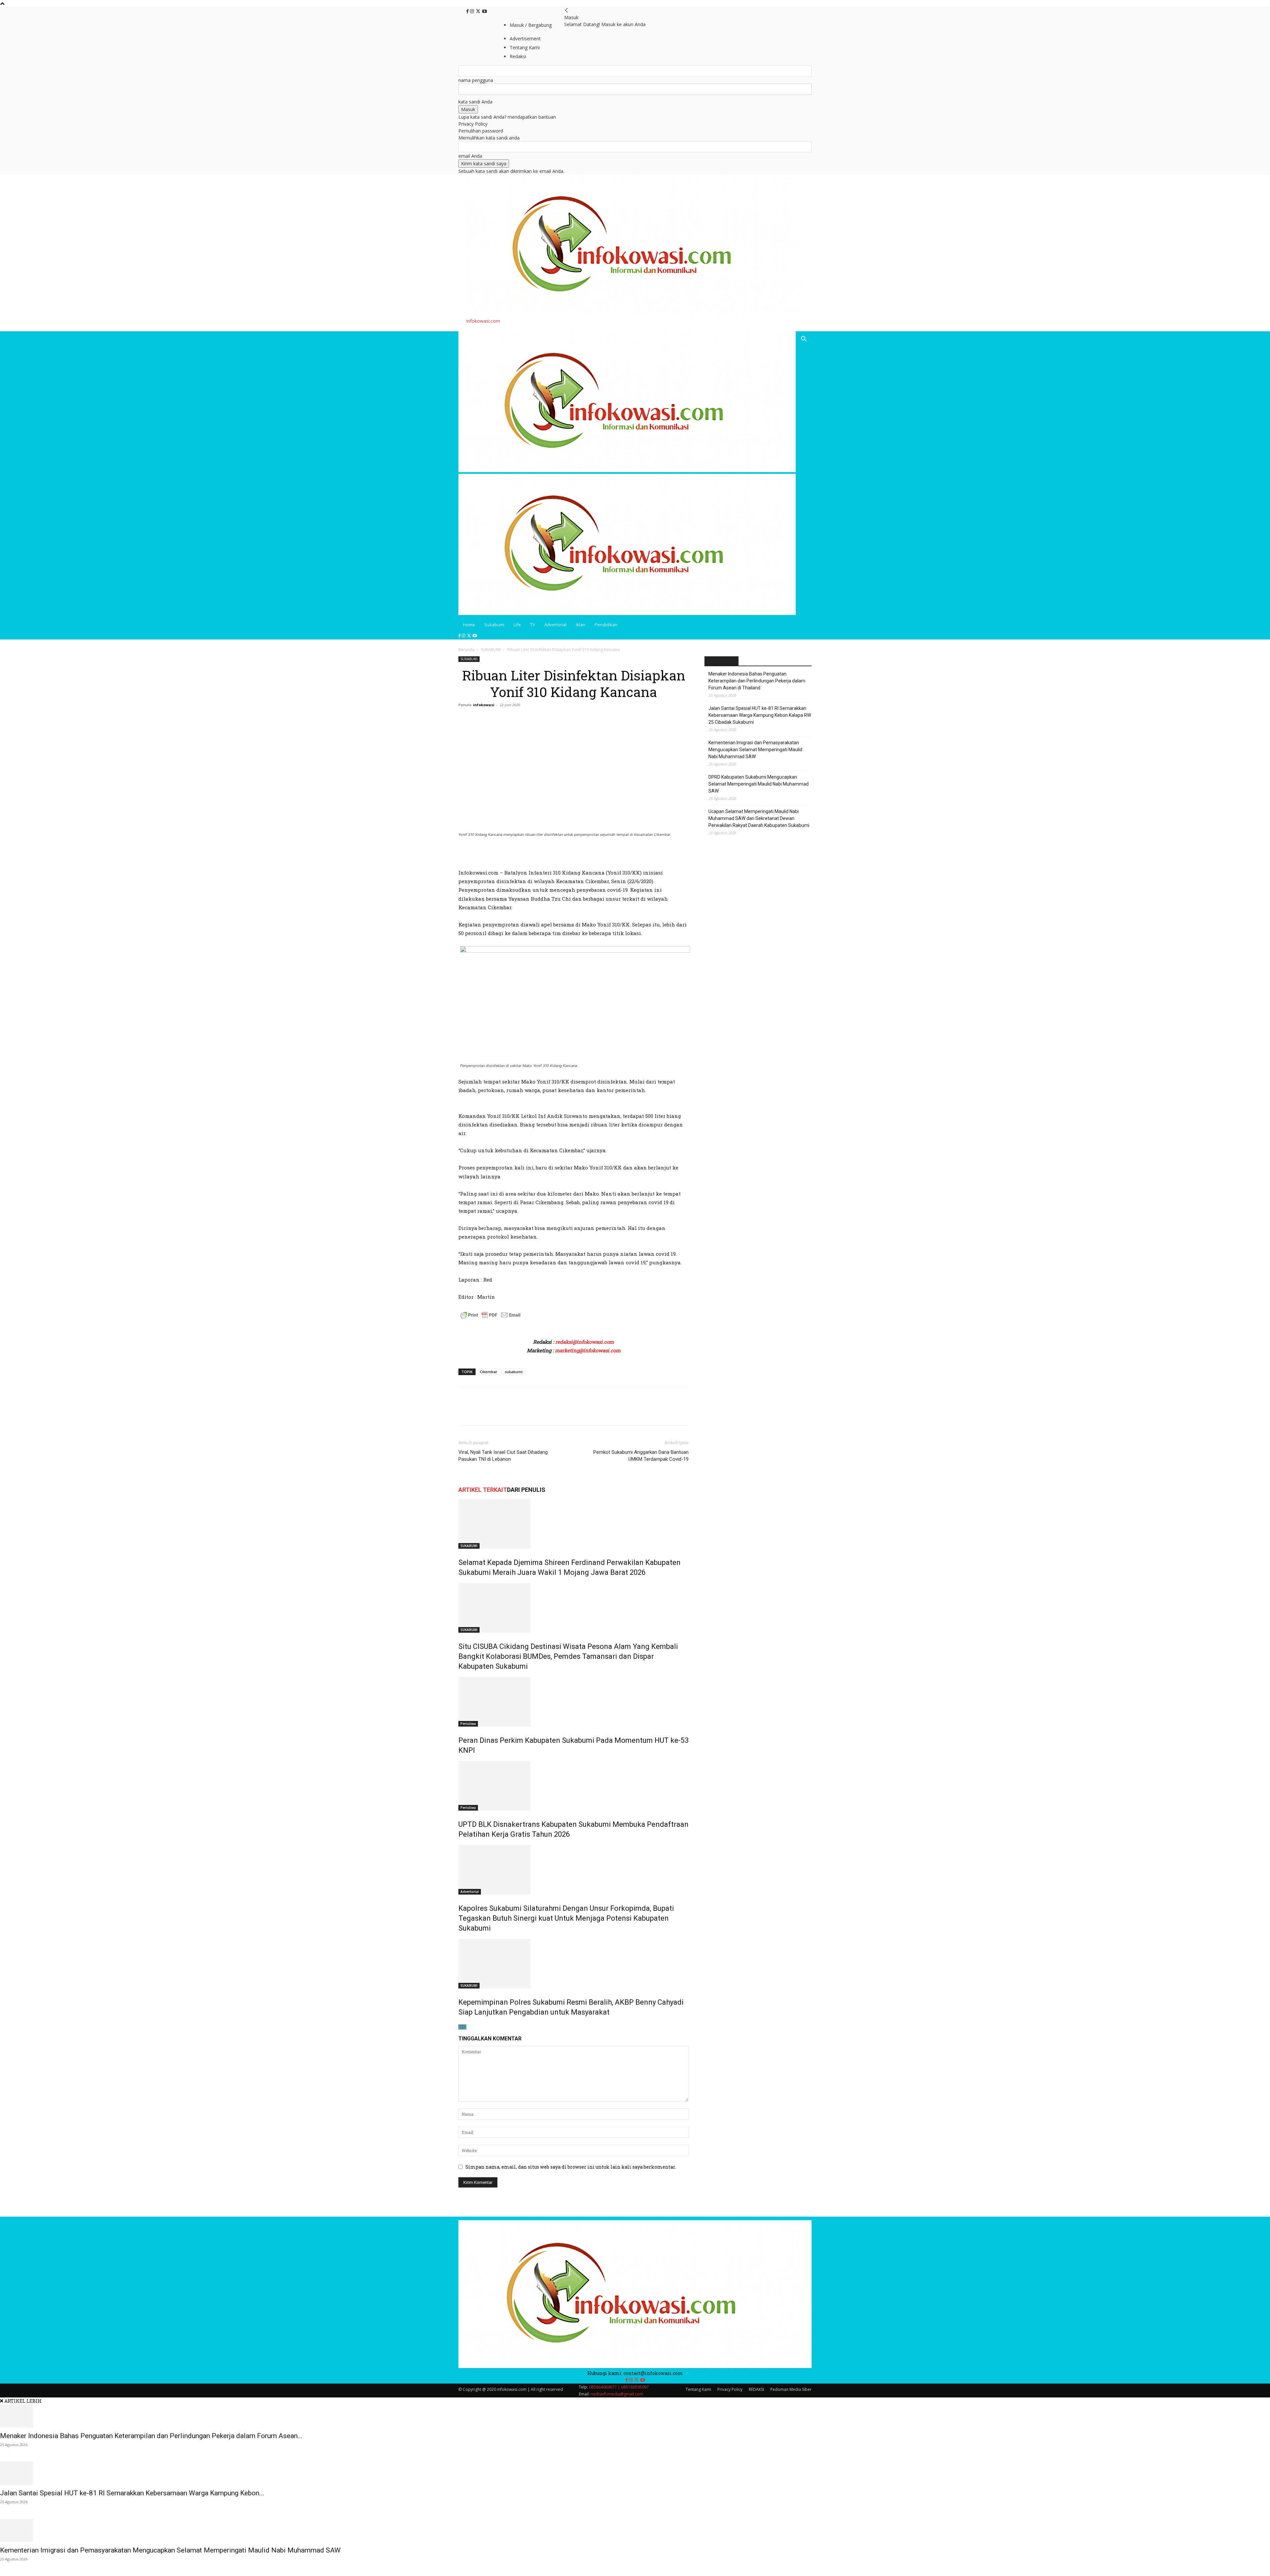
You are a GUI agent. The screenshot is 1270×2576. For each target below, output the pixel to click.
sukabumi (514, 1372)
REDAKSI (756, 2389)
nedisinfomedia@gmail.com (617, 2394)
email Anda (470, 156)
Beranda (466, 650)
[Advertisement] (536, 856)
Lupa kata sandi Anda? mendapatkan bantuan (507, 117)
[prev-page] (460, 2027)
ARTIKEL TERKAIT (483, 1490)
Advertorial (555, 625)
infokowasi (484, 705)
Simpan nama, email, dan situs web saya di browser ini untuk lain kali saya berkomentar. (571, 2167)
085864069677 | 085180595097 (619, 2387)
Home (469, 625)
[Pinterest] (495, 1412)
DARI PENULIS (526, 1490)
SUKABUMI (491, 650)
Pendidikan (606, 625)
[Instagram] (473, 11)
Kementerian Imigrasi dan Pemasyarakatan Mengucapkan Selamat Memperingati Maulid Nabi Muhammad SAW (755, 750)
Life (517, 625)
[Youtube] (485, 11)
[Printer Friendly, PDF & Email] (490, 1318)
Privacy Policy (473, 124)
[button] (804, 340)
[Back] (567, 10)
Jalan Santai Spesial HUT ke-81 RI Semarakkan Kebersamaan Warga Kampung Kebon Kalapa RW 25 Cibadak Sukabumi (760, 715)
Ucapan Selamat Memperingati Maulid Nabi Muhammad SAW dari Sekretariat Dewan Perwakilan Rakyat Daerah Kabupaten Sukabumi (759, 818)
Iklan (581, 625)
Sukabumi (494, 625)
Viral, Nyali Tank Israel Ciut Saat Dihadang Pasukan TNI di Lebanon (503, 1456)
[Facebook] (468, 11)
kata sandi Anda (475, 102)
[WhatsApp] (511, 1412)
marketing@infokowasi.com (588, 1350)
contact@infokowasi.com (653, 2373)
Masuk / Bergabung (531, 25)
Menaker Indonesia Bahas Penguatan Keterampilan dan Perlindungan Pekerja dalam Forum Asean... (151, 2436)
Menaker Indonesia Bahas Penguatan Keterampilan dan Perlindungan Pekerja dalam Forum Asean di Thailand (757, 681)
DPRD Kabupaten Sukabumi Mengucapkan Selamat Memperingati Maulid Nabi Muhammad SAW (759, 784)
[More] (526, 1412)
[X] (479, 11)
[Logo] (627, 470)
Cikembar (489, 1372)
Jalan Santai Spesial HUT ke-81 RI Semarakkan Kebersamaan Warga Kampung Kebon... (132, 2493)
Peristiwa (468, 1724)
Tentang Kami (698, 2389)
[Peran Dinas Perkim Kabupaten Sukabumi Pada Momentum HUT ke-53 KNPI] (573, 1702)
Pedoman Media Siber (791, 2389)
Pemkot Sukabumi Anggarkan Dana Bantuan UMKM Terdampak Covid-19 (641, 1456)
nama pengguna (476, 80)
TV (533, 625)
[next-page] (464, 2027)
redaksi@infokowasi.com (585, 1342)
